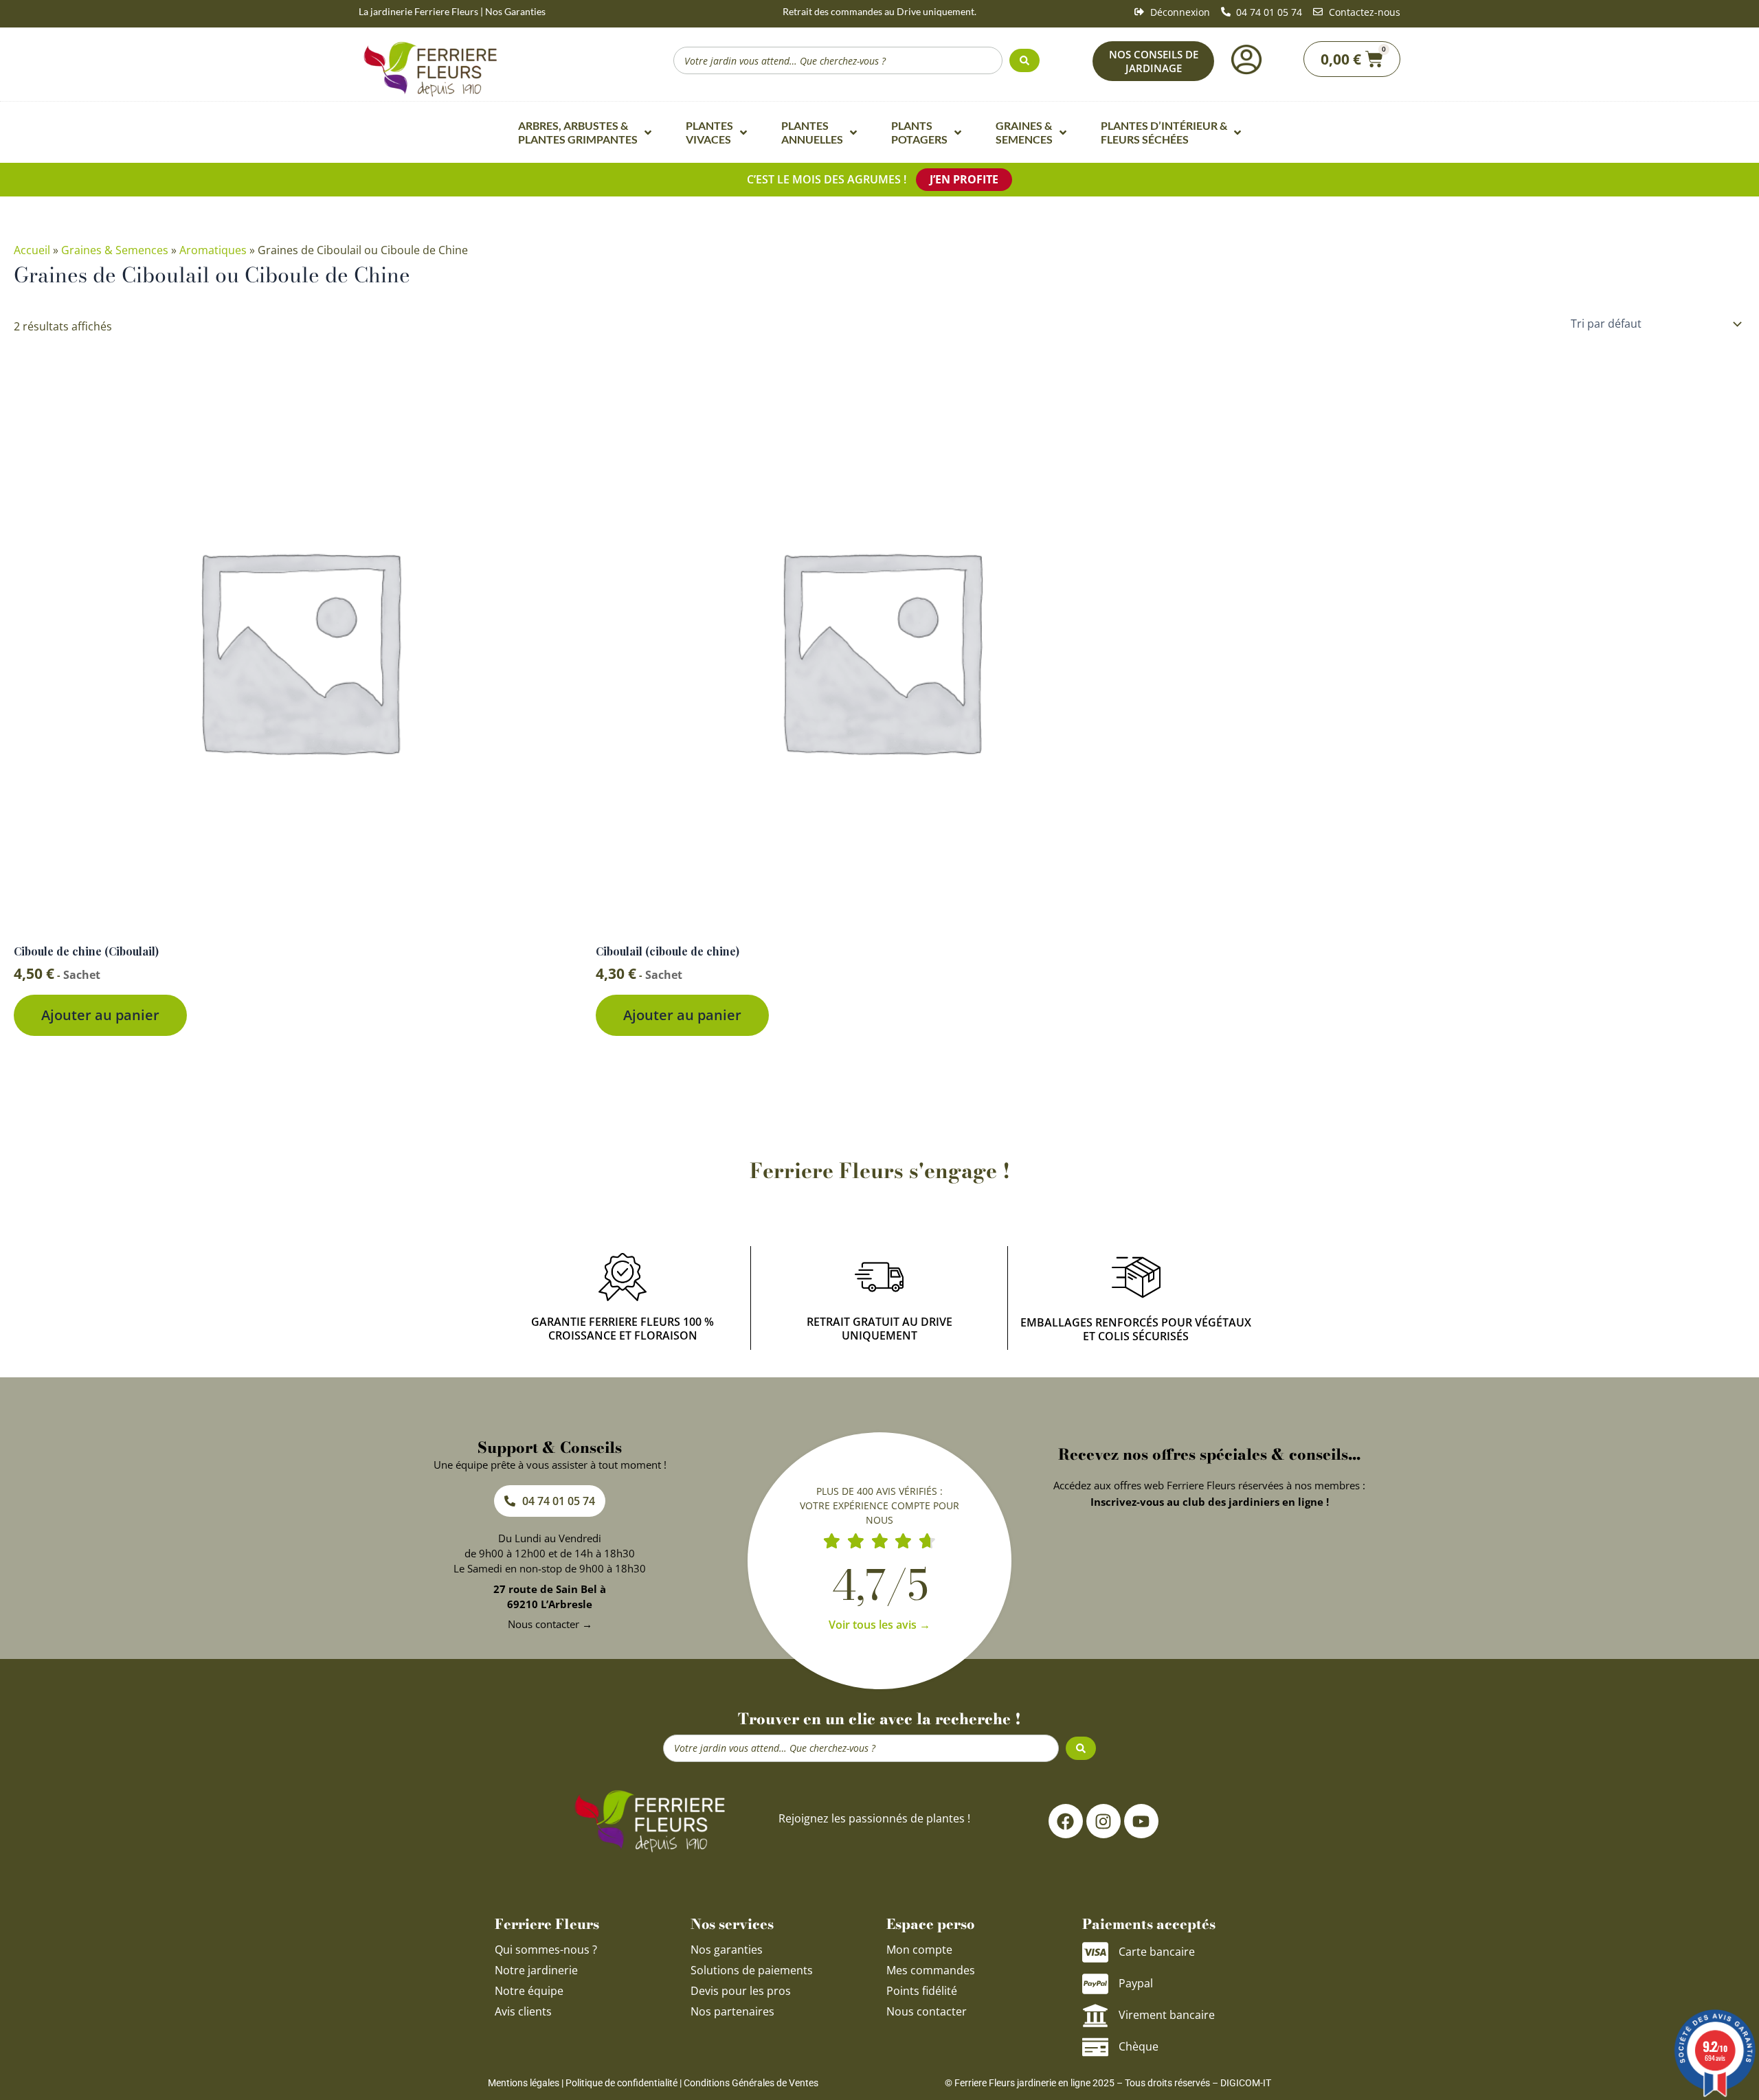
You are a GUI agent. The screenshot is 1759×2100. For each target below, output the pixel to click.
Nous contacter (927, 2011)
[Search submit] (1024, 60)
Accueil (32, 250)
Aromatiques (213, 250)
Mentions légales (524, 2083)
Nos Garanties (515, 11)
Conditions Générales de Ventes (751, 2083)
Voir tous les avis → (879, 1625)
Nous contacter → (550, 1624)
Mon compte (919, 1950)
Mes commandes (931, 1970)
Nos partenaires (732, 2011)
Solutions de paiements (752, 1970)
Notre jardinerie (536, 1970)
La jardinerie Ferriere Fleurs (418, 11)
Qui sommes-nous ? (547, 1950)
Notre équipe (529, 1991)
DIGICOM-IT (1246, 2083)
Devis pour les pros (741, 1991)
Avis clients (523, 2011)
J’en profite (964, 179)
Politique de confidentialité (621, 2083)
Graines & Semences (115, 250)
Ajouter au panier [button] (100, 1015)
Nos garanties (727, 1950)
